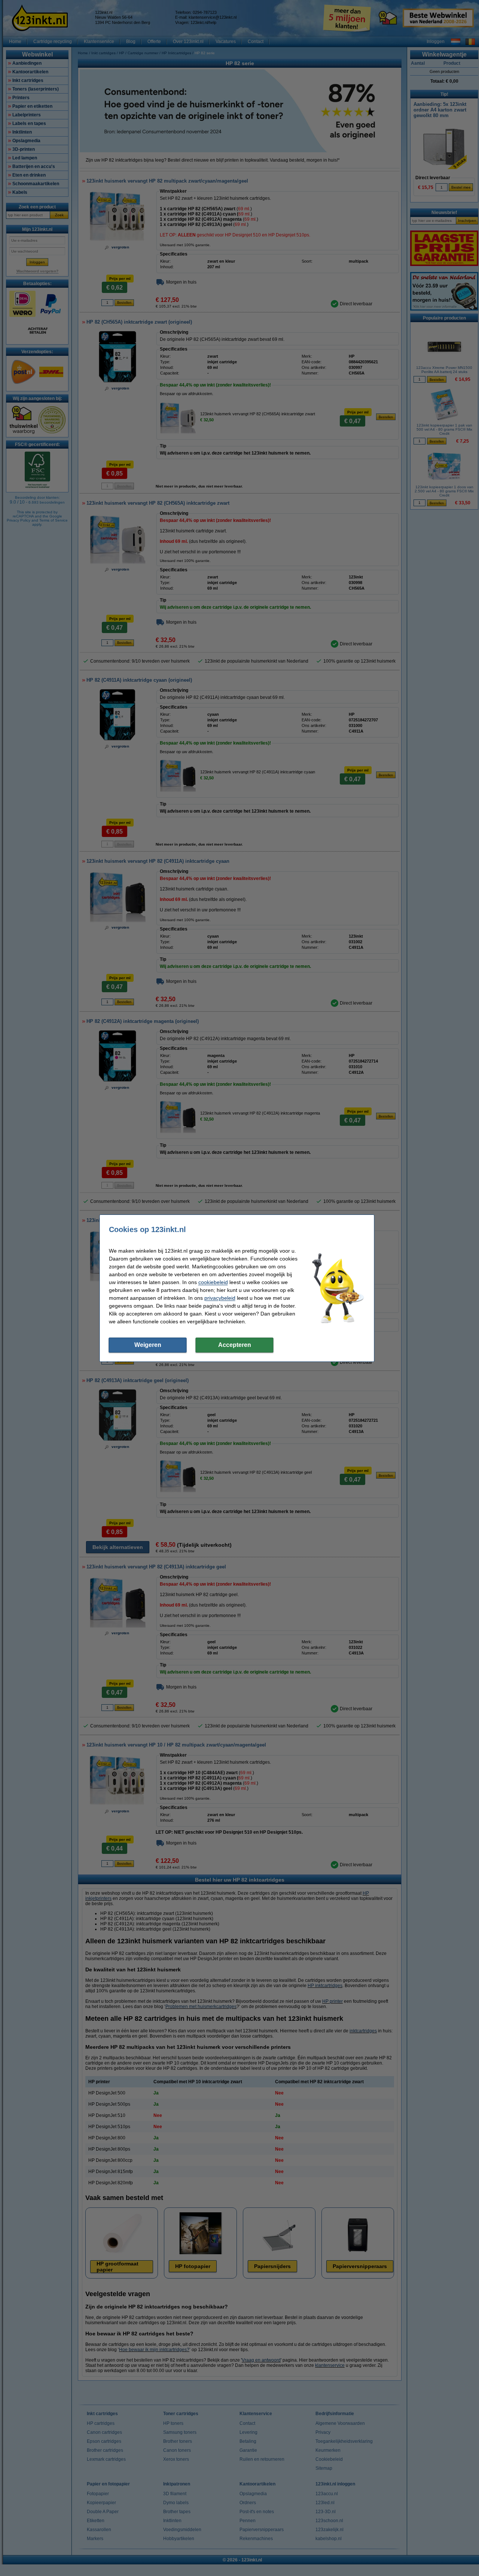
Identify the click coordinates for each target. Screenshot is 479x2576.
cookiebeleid (213, 1282)
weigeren (148, 1345)
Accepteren (235, 1345)
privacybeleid (220, 1298)
